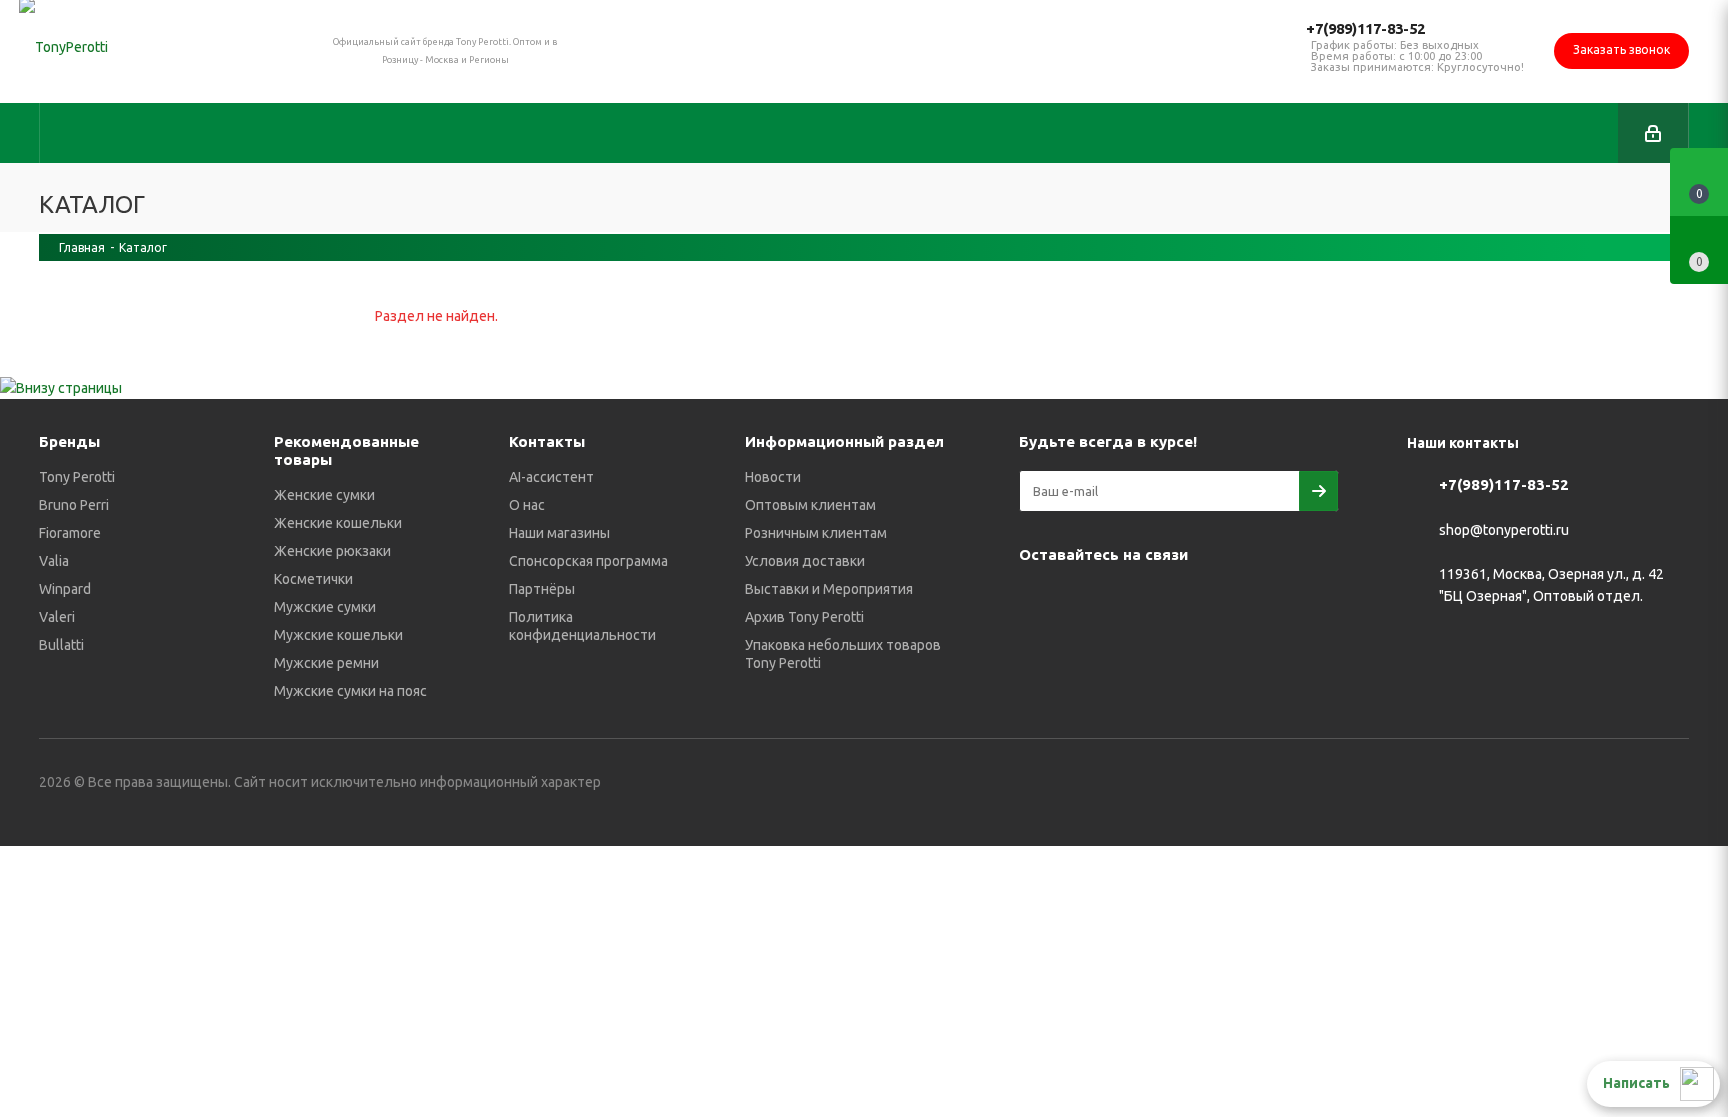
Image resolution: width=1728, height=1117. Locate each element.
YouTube (1139, 601)
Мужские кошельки (338, 635)
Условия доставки (805, 561)
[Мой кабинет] (1653, 133)
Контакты (547, 441)
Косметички (313, 579)
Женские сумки (324, 495)
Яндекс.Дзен (1289, 601)
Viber (1189, 601)
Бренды (69, 441)
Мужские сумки (325, 607)
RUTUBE (1039, 651)
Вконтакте (1039, 601)
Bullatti (61, 645)
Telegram (1089, 601)
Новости (773, 477)
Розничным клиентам (816, 533)
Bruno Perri (74, 505)
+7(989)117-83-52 (1365, 28)
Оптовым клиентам (810, 505)
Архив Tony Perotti (804, 617)
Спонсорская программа (588, 561)
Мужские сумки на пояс (350, 691)
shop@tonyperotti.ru (1504, 530)
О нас (527, 505)
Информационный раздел (844, 441)
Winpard (65, 589)
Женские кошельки (338, 523)
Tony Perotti (77, 477)
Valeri (57, 617)
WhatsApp (1239, 601)
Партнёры (542, 589)
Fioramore (70, 533)
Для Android (1089, 651)
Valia (54, 561)
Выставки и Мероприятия (829, 589)
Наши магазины (559, 533)
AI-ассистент (551, 477)
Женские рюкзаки (332, 551)
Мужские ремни (326, 663)
